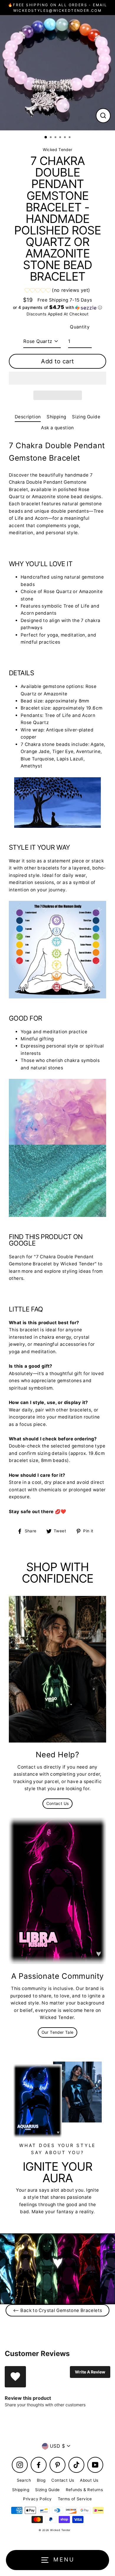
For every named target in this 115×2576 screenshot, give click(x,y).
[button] (57, 291)
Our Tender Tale (58, 2032)
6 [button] (70, 138)
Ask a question (57, 428)
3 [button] (56, 138)
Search (24, 2480)
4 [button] (61, 138)
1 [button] (46, 137)
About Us (89, 2480)
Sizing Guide (86, 417)
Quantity (80, 327)
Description (28, 417)
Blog (41, 2480)
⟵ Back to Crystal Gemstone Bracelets (58, 2310)
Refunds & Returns (84, 2490)
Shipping (56, 417)
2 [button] (51, 138)
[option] (57, 73)
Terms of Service (75, 2499)
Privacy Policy (37, 2499)
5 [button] (65, 138)
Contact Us (58, 1803)
